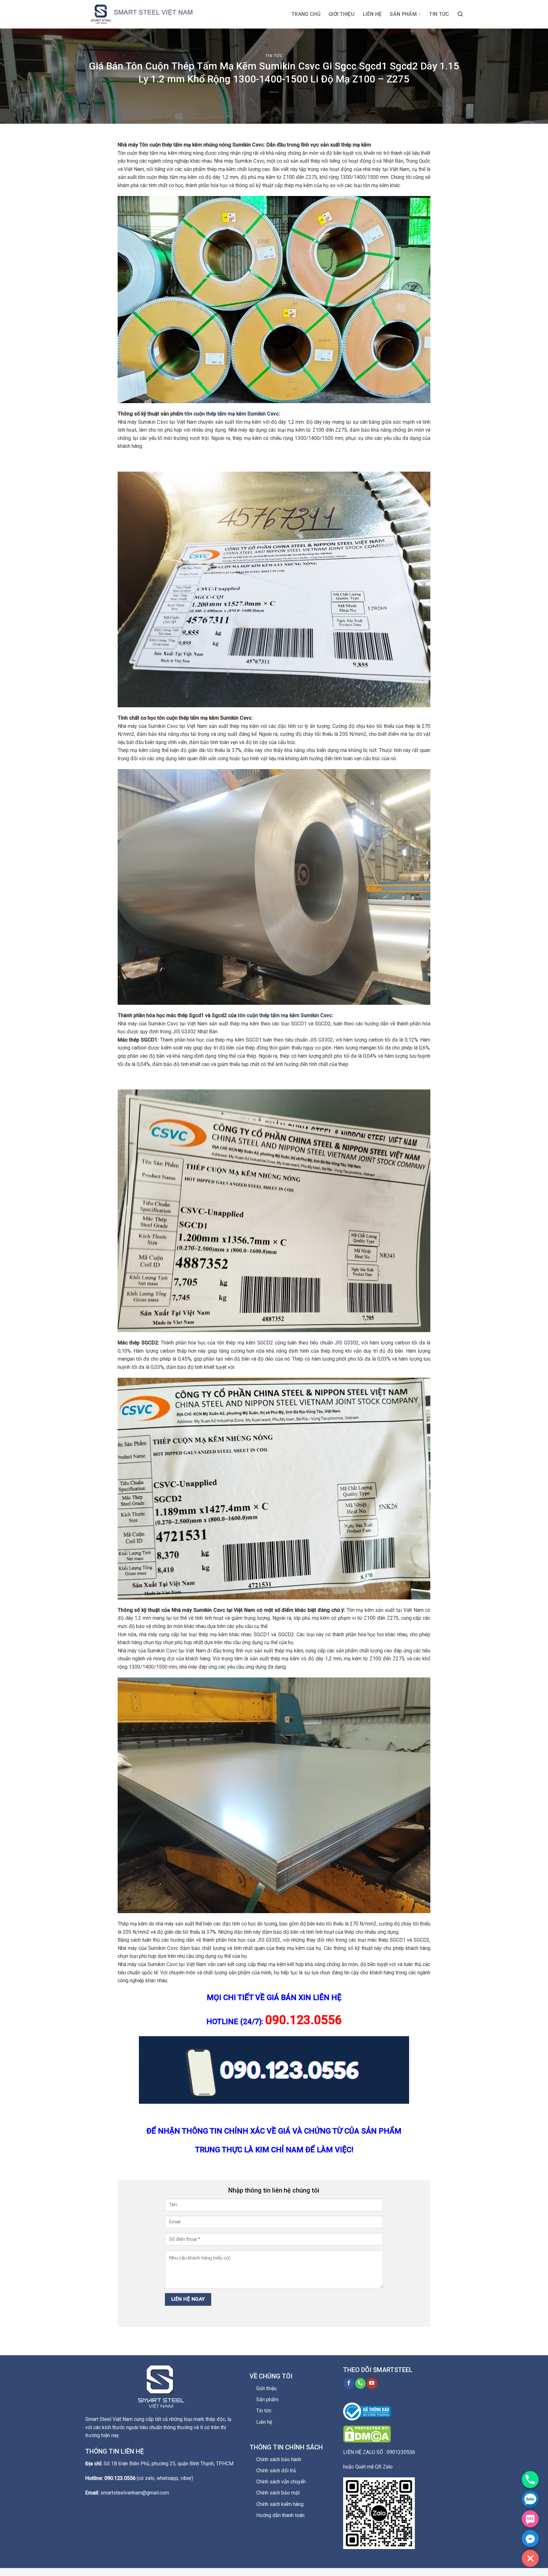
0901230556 (401, 2452)
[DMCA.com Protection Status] (367, 2434)
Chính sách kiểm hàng (280, 2504)
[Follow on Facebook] (349, 2383)
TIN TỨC (274, 56)
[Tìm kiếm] (460, 14)
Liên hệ (372, 14)
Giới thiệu (342, 14)
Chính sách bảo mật (278, 2493)
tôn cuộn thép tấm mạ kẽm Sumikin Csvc (232, 414)
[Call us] (360, 2383)
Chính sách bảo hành (279, 2459)
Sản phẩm (403, 14)
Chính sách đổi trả (276, 2471)
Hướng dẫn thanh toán (280, 2515)
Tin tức (439, 14)
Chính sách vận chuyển (281, 2482)
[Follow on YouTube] (372, 2383)
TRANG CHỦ (306, 14)
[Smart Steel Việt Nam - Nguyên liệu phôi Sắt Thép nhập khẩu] (149, 14)
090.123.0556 (120, 2478)
